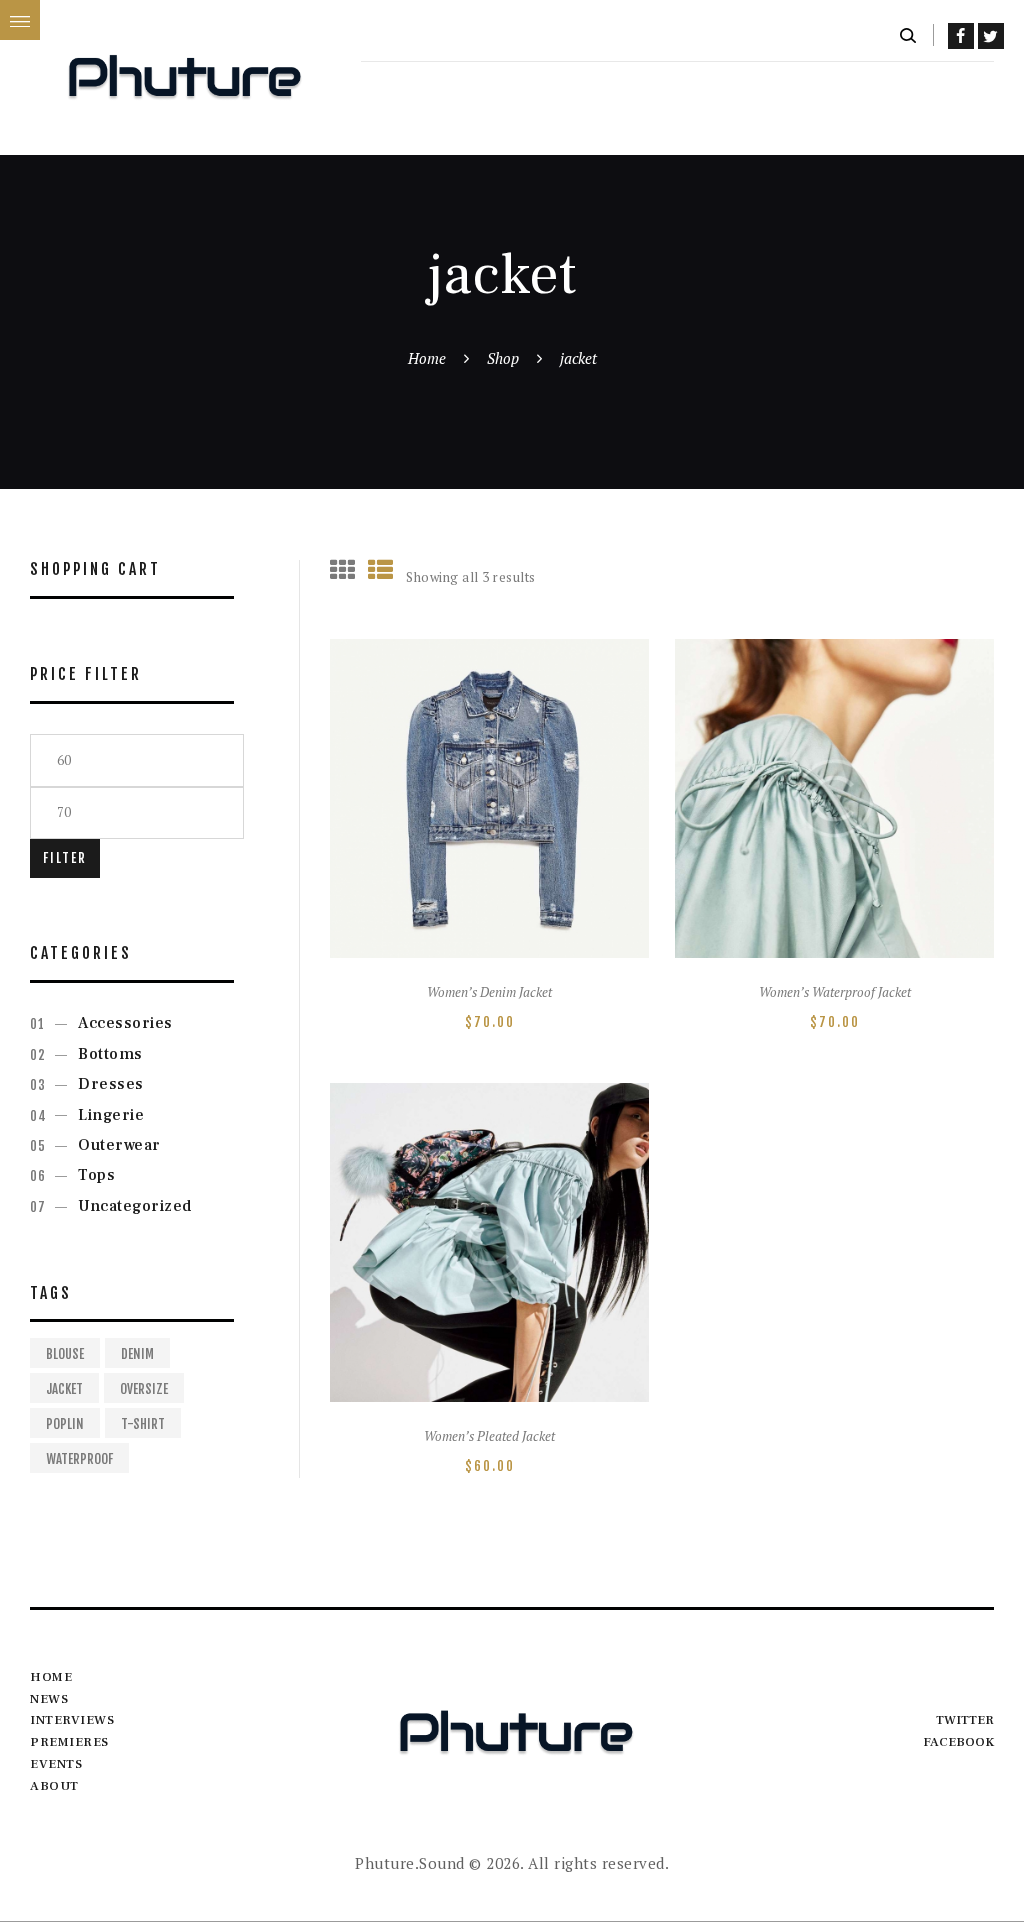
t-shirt (143, 1424)
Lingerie (111, 1115)
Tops (96, 1175)
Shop (503, 358)
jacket (64, 1389)
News (49, 1699)
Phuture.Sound (410, 1863)
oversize (144, 1389)
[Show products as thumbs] (343, 569)
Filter (65, 858)
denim (137, 1354)
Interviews (72, 1720)
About (54, 1786)
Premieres (69, 1742)
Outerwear (119, 1145)
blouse (65, 1354)
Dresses (111, 1084)
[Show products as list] (381, 569)
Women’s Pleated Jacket (489, 1436)
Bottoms (110, 1054)
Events (56, 1764)
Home (427, 358)
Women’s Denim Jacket (489, 992)
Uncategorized (135, 1206)
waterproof (79, 1459)
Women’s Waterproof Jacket (835, 992)
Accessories (125, 1023)
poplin (65, 1424)
